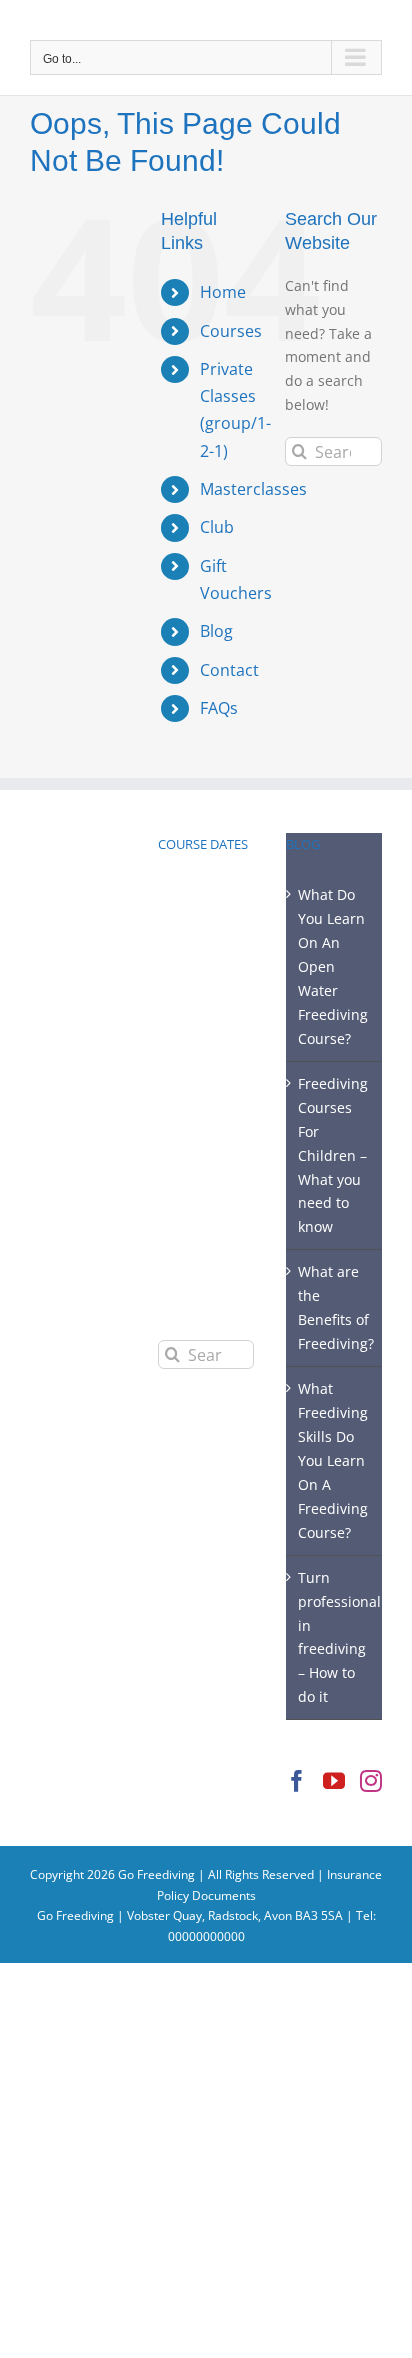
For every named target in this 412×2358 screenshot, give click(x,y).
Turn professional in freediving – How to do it (335, 1637)
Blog (216, 631)
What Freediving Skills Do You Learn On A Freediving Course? (333, 1460)
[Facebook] (297, 1781)
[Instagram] (371, 1781)
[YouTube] (334, 1781)
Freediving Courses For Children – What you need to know (333, 1155)
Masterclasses (253, 489)
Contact (229, 670)
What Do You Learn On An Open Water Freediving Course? (333, 966)
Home (223, 292)
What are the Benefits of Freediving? (335, 1307)
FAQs (219, 708)
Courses (231, 331)
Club (217, 527)
